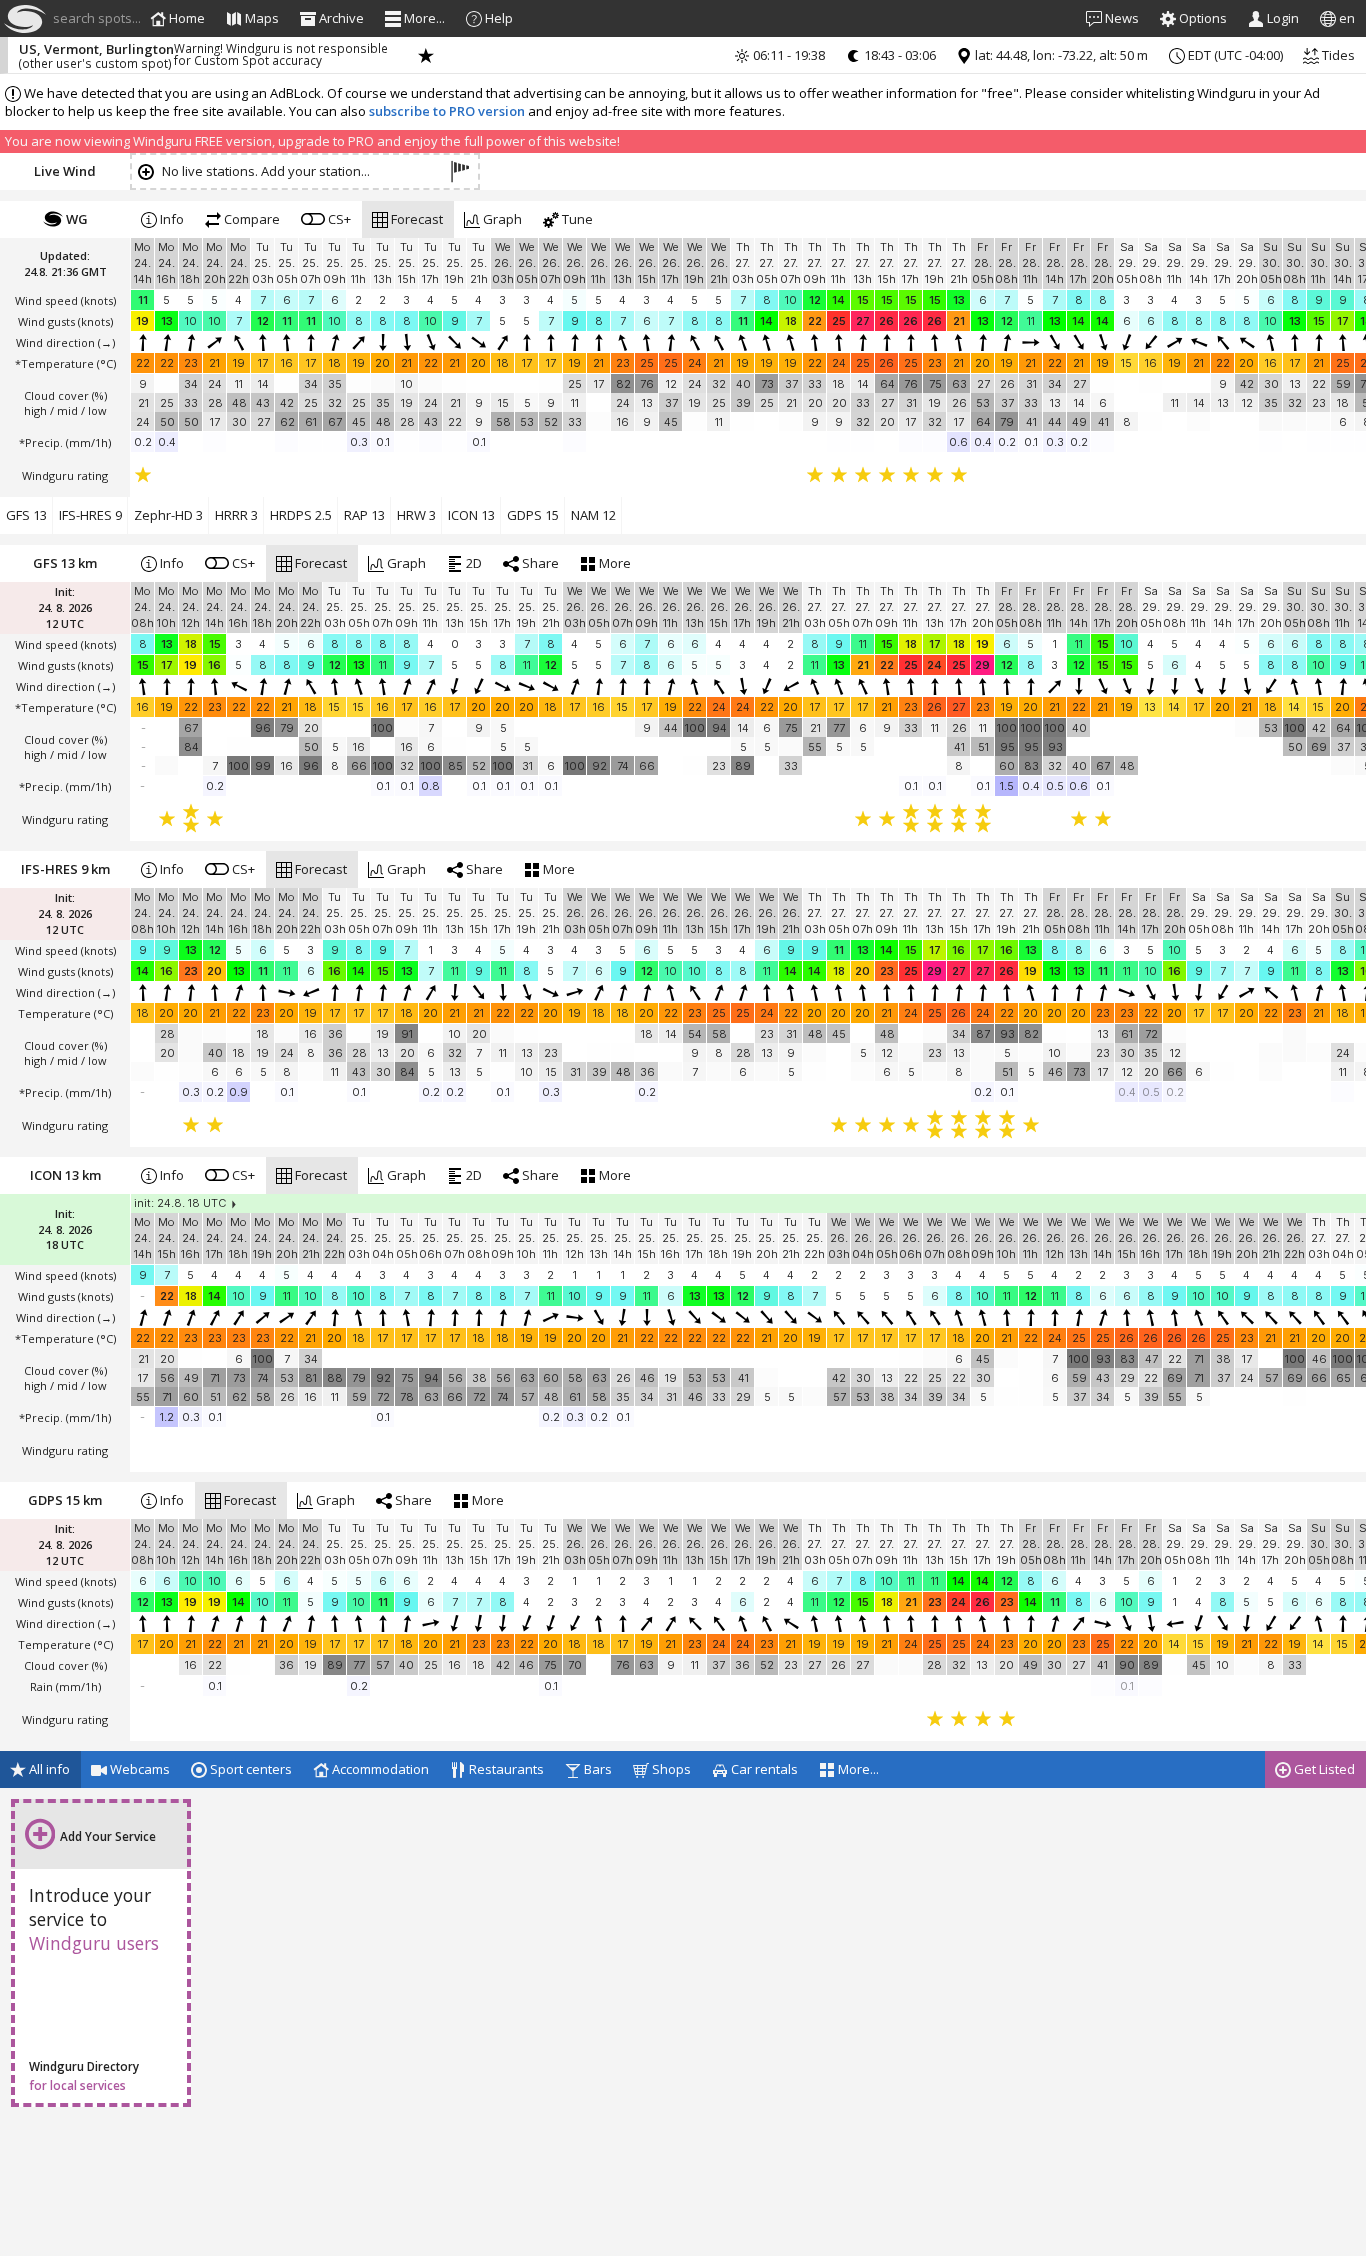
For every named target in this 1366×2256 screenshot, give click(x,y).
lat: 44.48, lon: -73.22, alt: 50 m (1060, 55)
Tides (1337, 55)
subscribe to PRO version (447, 111)
